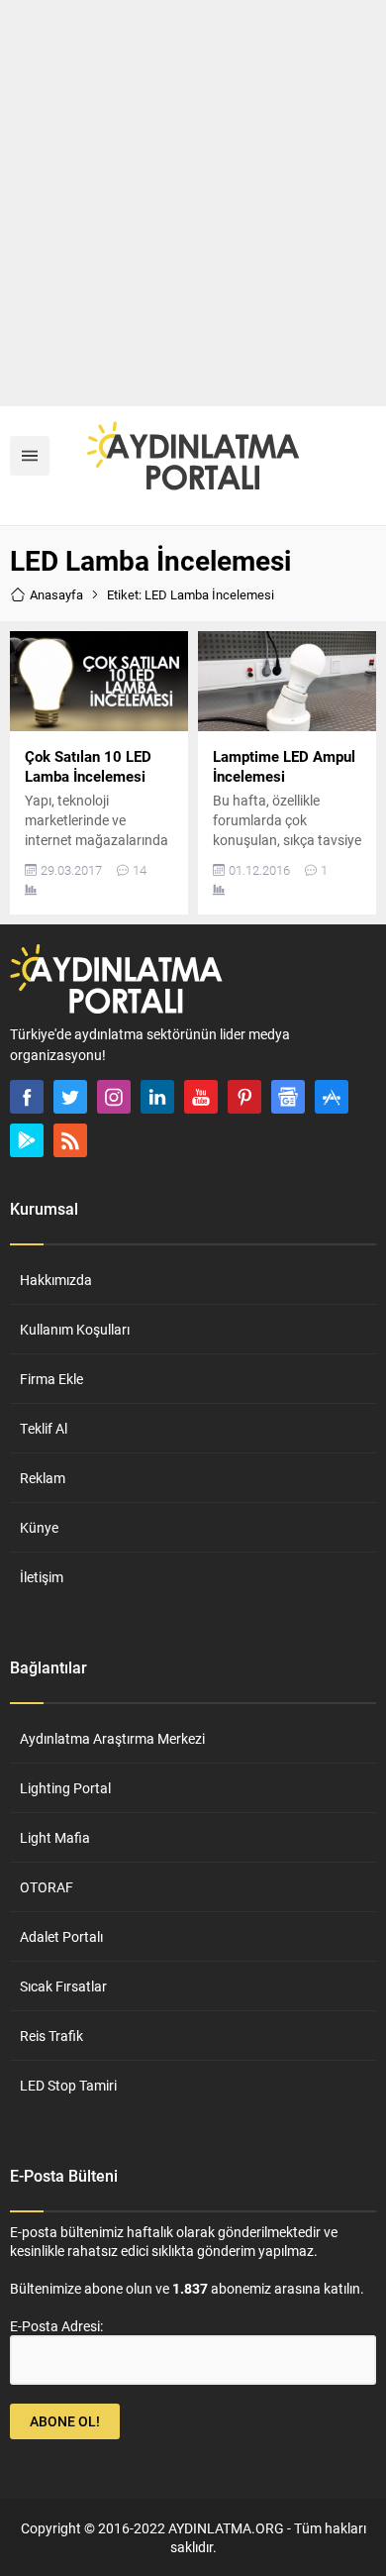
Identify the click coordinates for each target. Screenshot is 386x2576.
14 (140, 870)
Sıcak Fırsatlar (63, 1986)
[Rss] (70, 1140)
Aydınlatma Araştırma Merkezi (112, 1738)
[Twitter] (70, 1097)
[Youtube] (201, 1097)
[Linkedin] (157, 1097)
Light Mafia (55, 1837)
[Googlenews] (288, 1097)
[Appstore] (332, 1097)
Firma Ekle (51, 1379)
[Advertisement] (193, 203)
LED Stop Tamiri (68, 2085)
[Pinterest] (244, 1097)
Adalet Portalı (61, 1936)
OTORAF (47, 1887)
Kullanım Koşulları (75, 1329)
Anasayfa (56, 594)
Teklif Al (44, 1428)
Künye (39, 1527)
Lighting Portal (65, 1788)
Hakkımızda (56, 1280)
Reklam (43, 1478)
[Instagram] (114, 1097)
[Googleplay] (27, 1140)
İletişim (42, 1577)
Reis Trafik (51, 2036)
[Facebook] (27, 1097)
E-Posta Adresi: (56, 2326)
